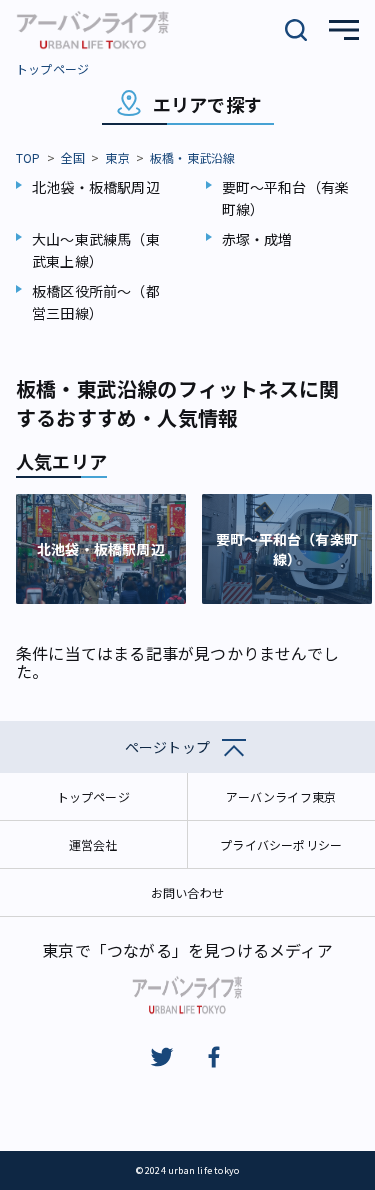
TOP (28, 157)
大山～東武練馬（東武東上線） (96, 250)
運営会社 (93, 844)
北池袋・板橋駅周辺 (96, 187)
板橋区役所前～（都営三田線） (96, 302)
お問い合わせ (187, 892)
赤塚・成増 (257, 239)
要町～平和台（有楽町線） (286, 198)
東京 (117, 157)
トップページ (52, 68)
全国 (73, 157)
